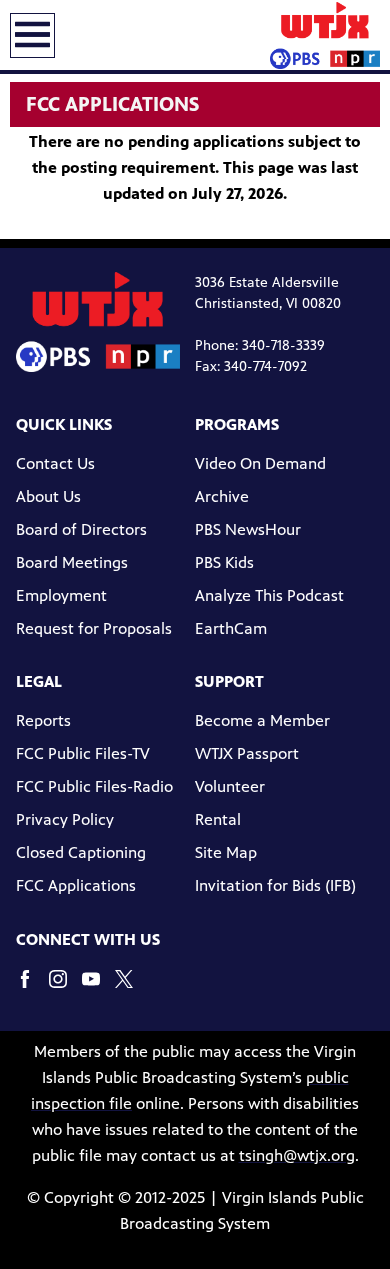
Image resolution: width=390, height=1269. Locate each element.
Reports (43, 720)
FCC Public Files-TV (83, 753)
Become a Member (262, 720)
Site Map (226, 852)
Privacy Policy (65, 819)
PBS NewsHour (248, 529)
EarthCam (231, 628)
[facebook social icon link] (32, 988)
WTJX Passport (247, 753)
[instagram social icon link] (65, 988)
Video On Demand (260, 463)
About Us (48, 496)
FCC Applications (76, 885)
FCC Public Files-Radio (94, 786)
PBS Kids (224, 562)
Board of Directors (81, 529)
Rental (218, 819)
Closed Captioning (81, 852)
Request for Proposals (94, 628)
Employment (61, 595)
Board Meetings (72, 562)
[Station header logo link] (325, 35)
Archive (222, 496)
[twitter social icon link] (131, 988)
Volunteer (230, 786)
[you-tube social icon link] (98, 988)
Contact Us (55, 463)
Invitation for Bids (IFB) (275, 885)
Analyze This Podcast (269, 595)
